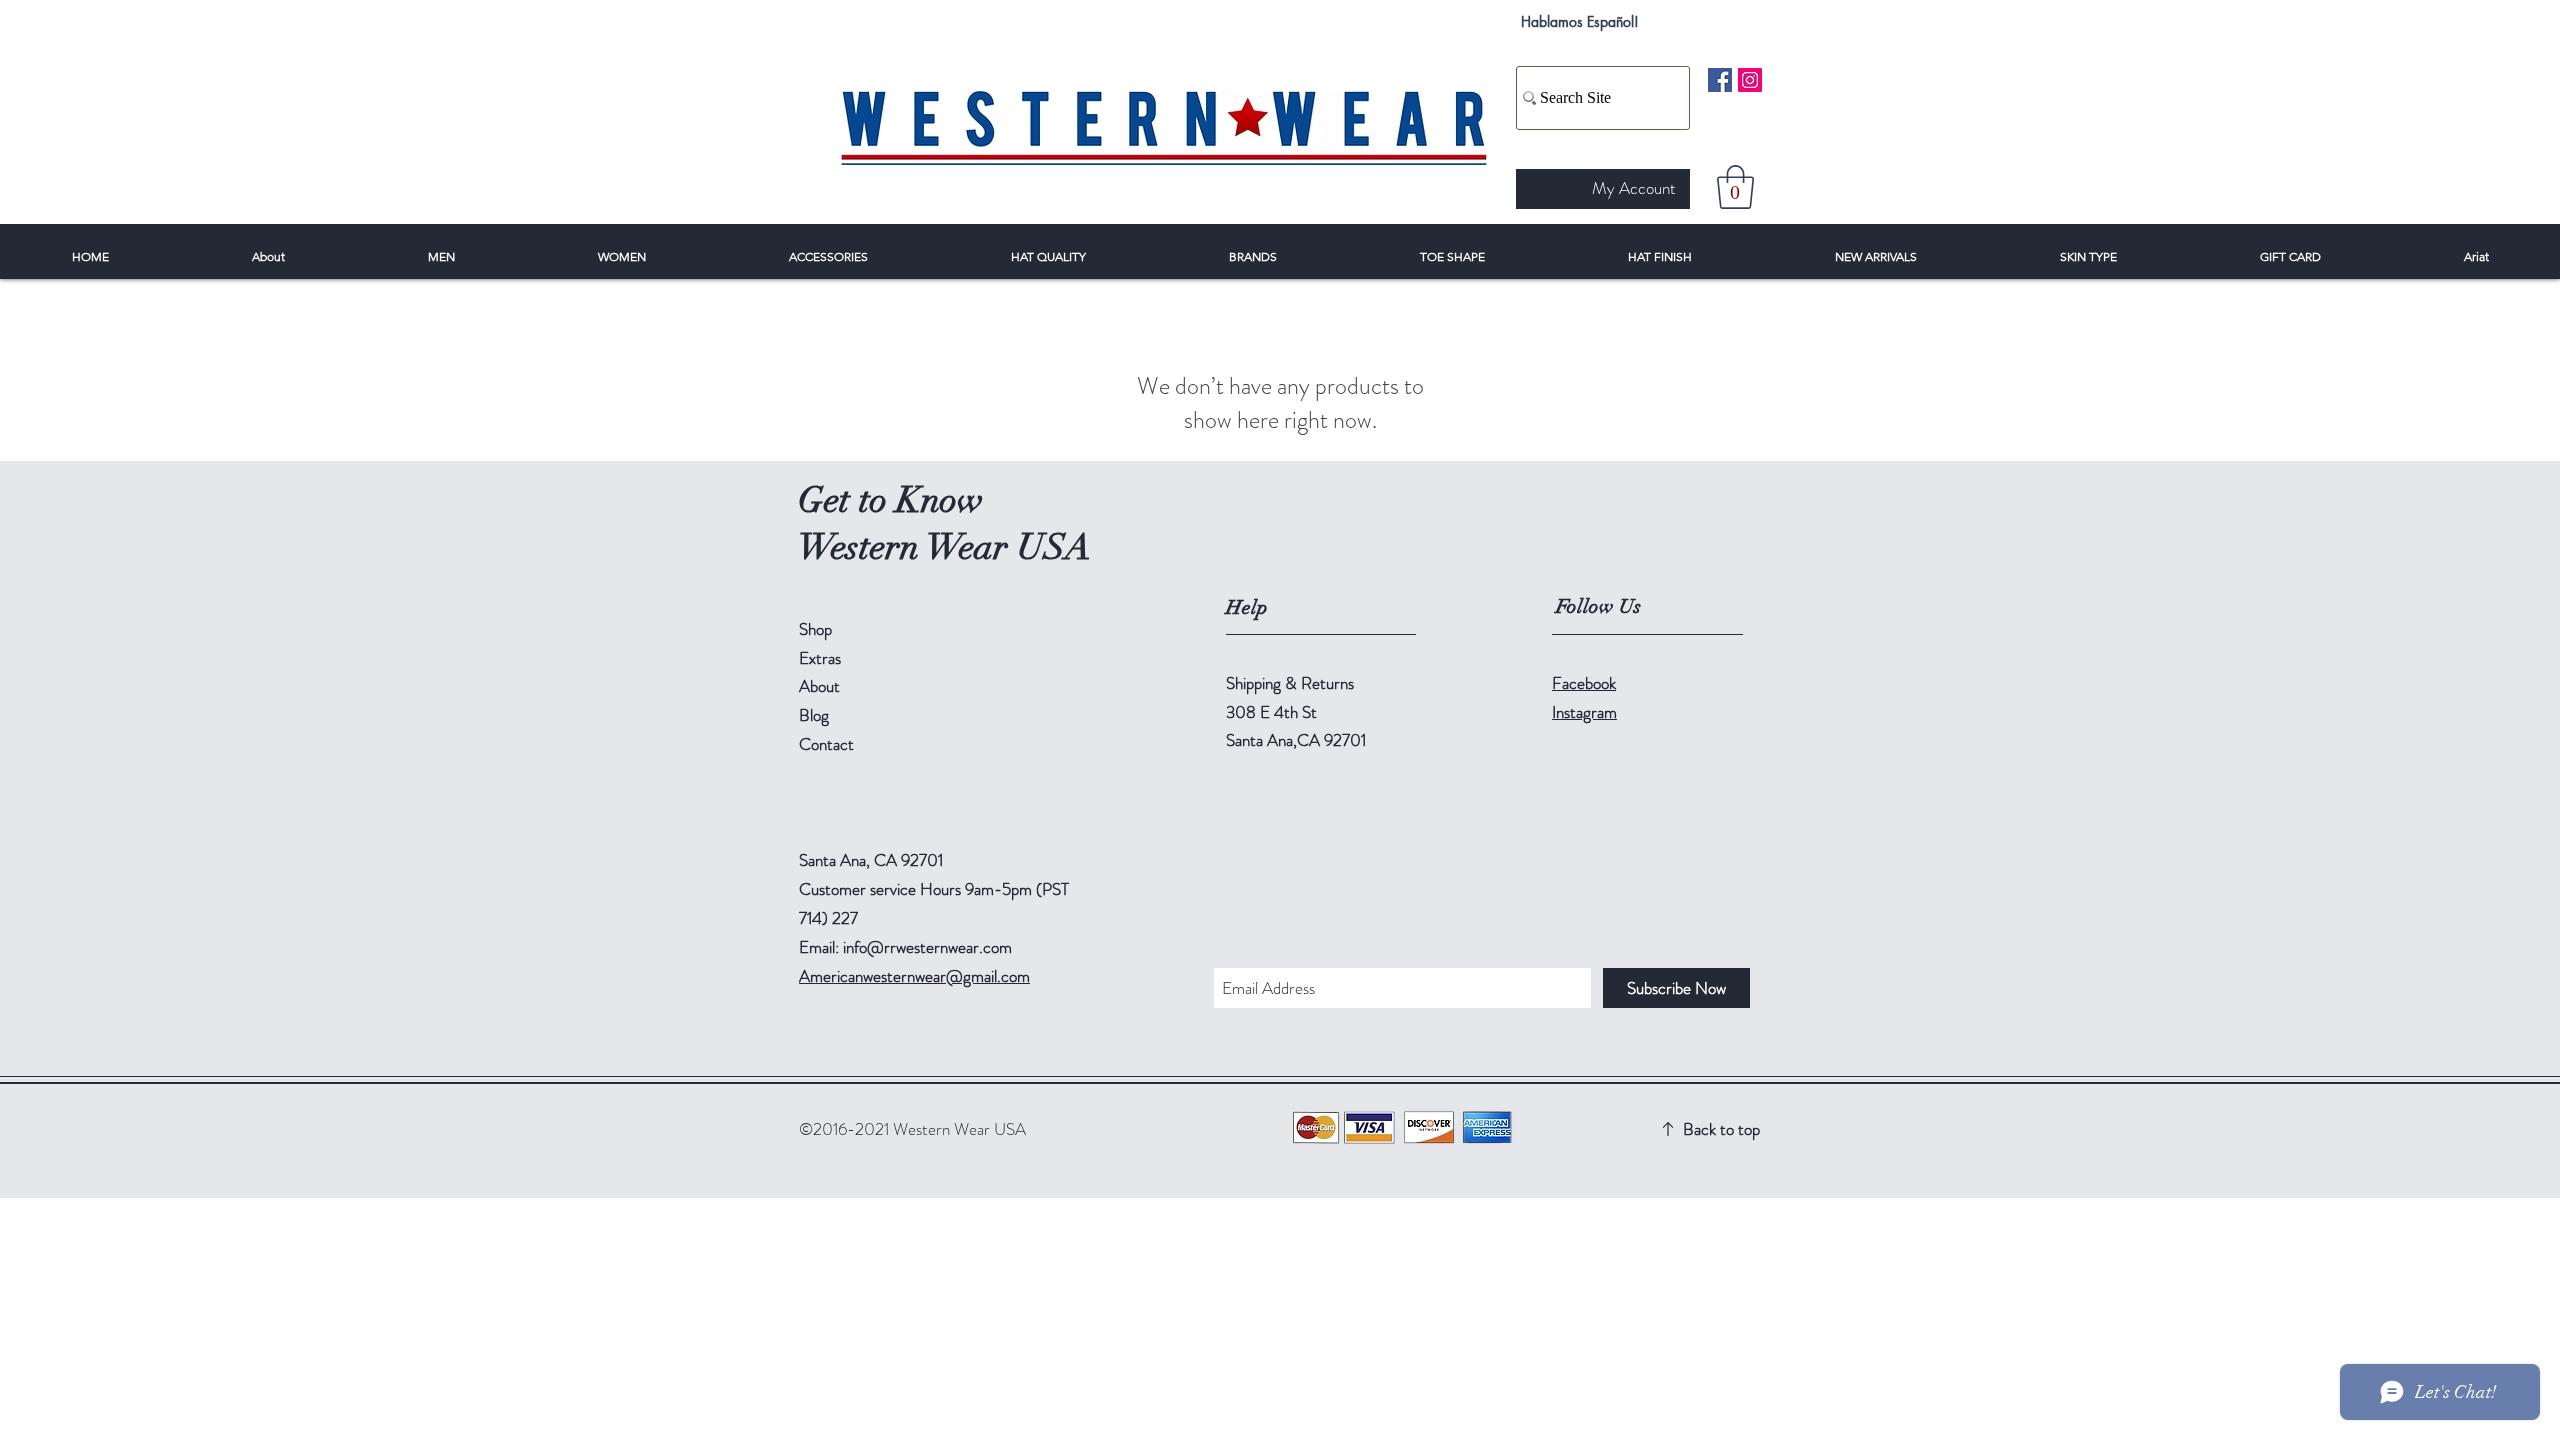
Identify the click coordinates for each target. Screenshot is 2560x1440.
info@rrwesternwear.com (927, 947)
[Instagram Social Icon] (1750, 80)
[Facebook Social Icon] (1720, 80)
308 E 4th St (1271, 712)
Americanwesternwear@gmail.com (914, 976)
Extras (820, 658)
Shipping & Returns (1290, 683)
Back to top (1721, 1129)
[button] (1735, 187)
